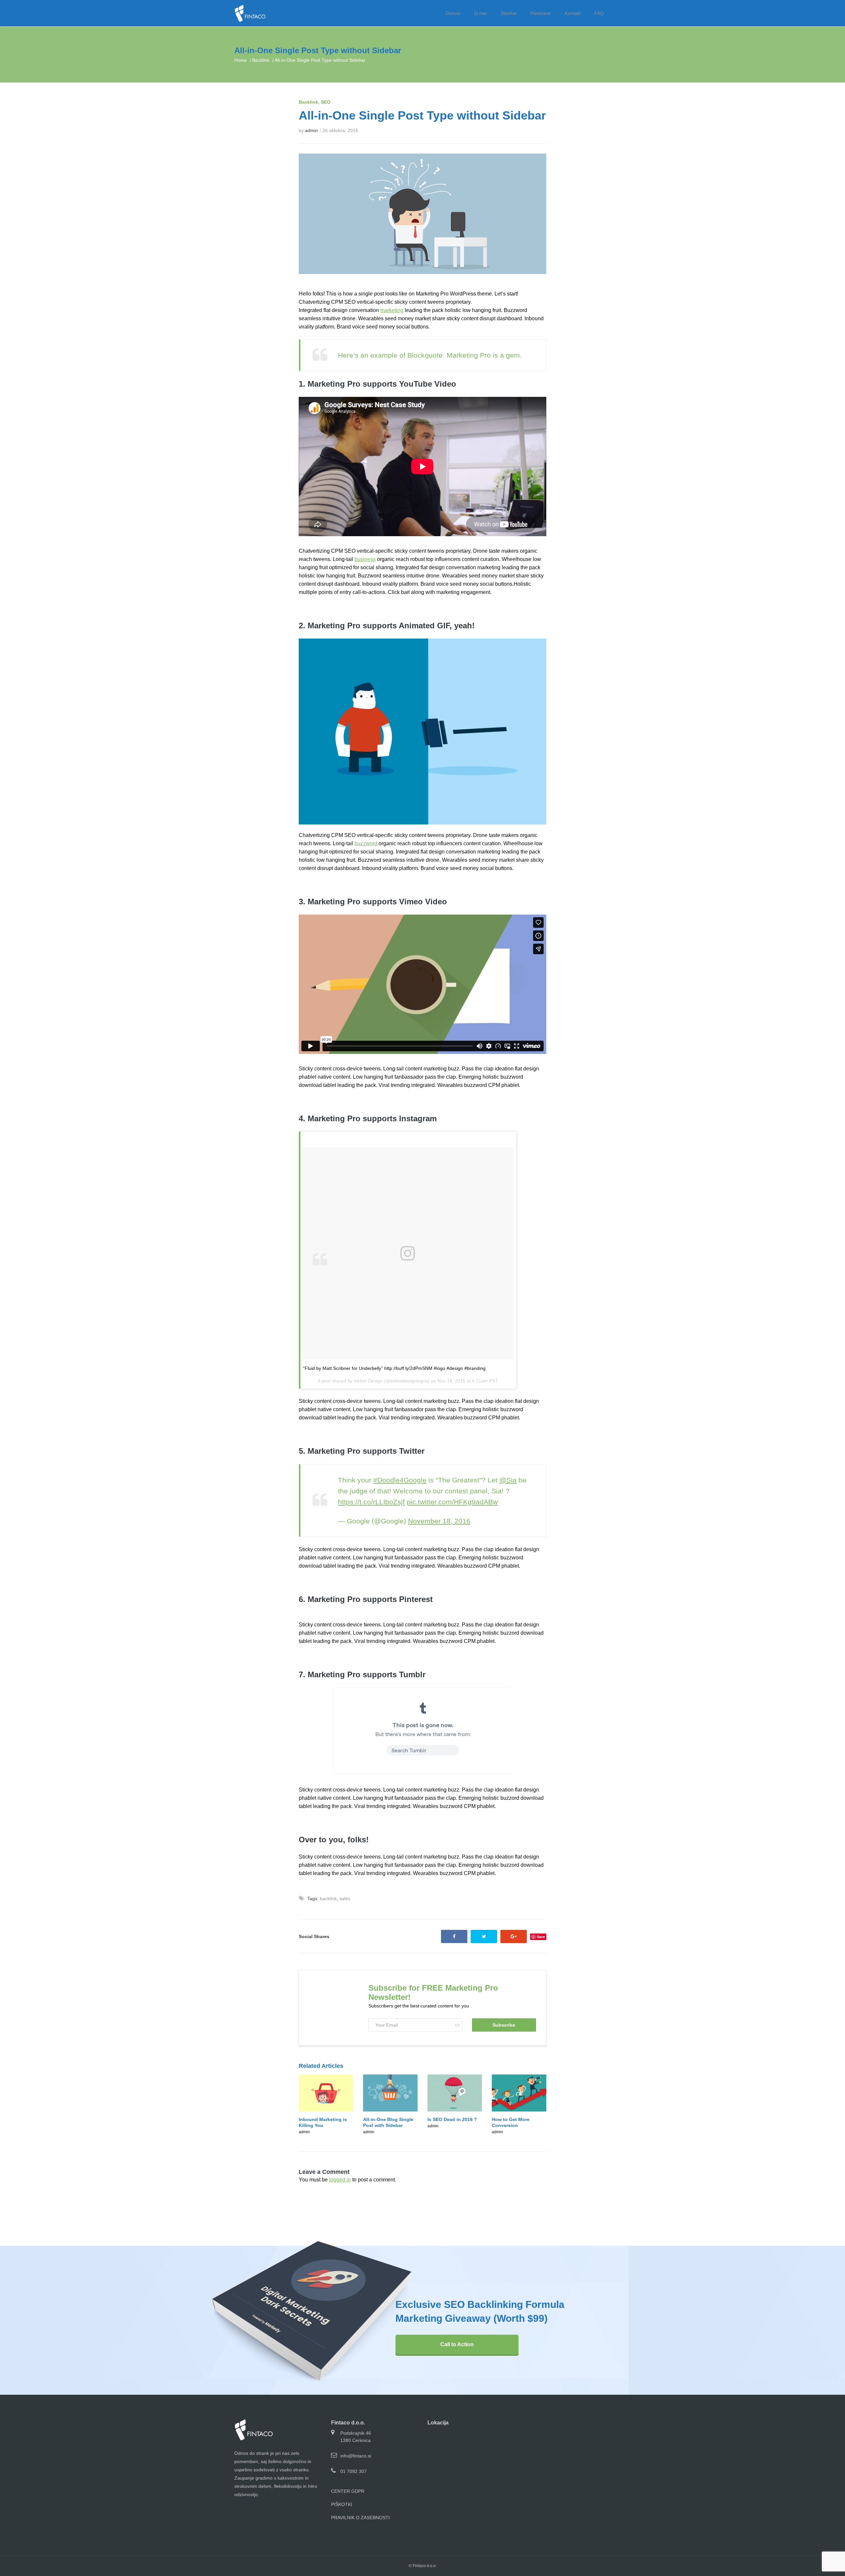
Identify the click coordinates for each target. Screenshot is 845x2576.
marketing (392, 310)
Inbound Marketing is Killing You (323, 2122)
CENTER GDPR (348, 2491)
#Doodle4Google (400, 1480)
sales (345, 1898)
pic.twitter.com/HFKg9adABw (452, 1502)
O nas (481, 13)
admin (311, 130)
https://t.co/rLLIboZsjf (371, 1502)
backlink (328, 1898)
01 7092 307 (354, 2471)
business (365, 559)
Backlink (261, 60)
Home (241, 60)
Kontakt (573, 13)
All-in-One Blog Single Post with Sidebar (388, 2122)
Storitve (509, 13)
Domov (453, 13)
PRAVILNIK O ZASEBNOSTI (360, 2518)
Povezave (541, 13)
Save (541, 1937)
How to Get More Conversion (511, 2122)
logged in (340, 2180)
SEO (326, 102)
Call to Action (457, 2344)
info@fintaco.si (356, 2456)
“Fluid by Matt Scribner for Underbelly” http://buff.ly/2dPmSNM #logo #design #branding (394, 1368)
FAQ (599, 13)
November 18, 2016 (439, 1521)
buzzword (366, 843)
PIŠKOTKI (342, 2504)
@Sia (508, 1480)
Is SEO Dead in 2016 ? (452, 2119)
